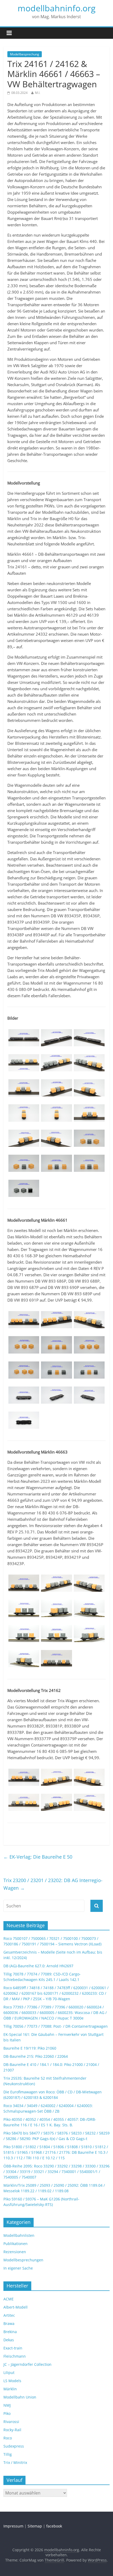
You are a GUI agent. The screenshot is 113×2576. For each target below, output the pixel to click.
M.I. (38, 93)
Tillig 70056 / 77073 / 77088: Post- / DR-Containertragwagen (56, 2026)
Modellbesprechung (25, 54)
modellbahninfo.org (56, 8)
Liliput (9, 2373)
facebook (54, 2526)
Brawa (9, 2323)
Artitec (9, 2315)
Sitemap (35, 2526)
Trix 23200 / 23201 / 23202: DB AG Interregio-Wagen (53, 1884)
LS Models (12, 2381)
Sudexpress (14, 2446)
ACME (9, 2299)
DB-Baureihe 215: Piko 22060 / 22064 (36, 2056)
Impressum (13, 2526)
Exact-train (13, 2348)
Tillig (8, 2454)
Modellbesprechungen (23, 2260)
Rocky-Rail (12, 2430)
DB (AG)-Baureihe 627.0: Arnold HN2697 (38, 1966)
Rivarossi (11, 2422)
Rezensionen (15, 2252)
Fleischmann (15, 2356)
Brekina (10, 2332)
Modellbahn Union (20, 2397)
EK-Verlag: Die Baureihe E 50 (38, 1857)
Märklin (10, 2389)
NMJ (7, 2405)
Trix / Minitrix (15, 2462)
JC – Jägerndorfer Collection (27, 2364)
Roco (8, 2438)
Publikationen (16, 2244)
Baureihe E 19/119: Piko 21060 (30, 2048)
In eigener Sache (18, 2268)
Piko (7, 2413)
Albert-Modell (16, 2307)
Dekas (9, 2340)
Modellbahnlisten (19, 2235)
